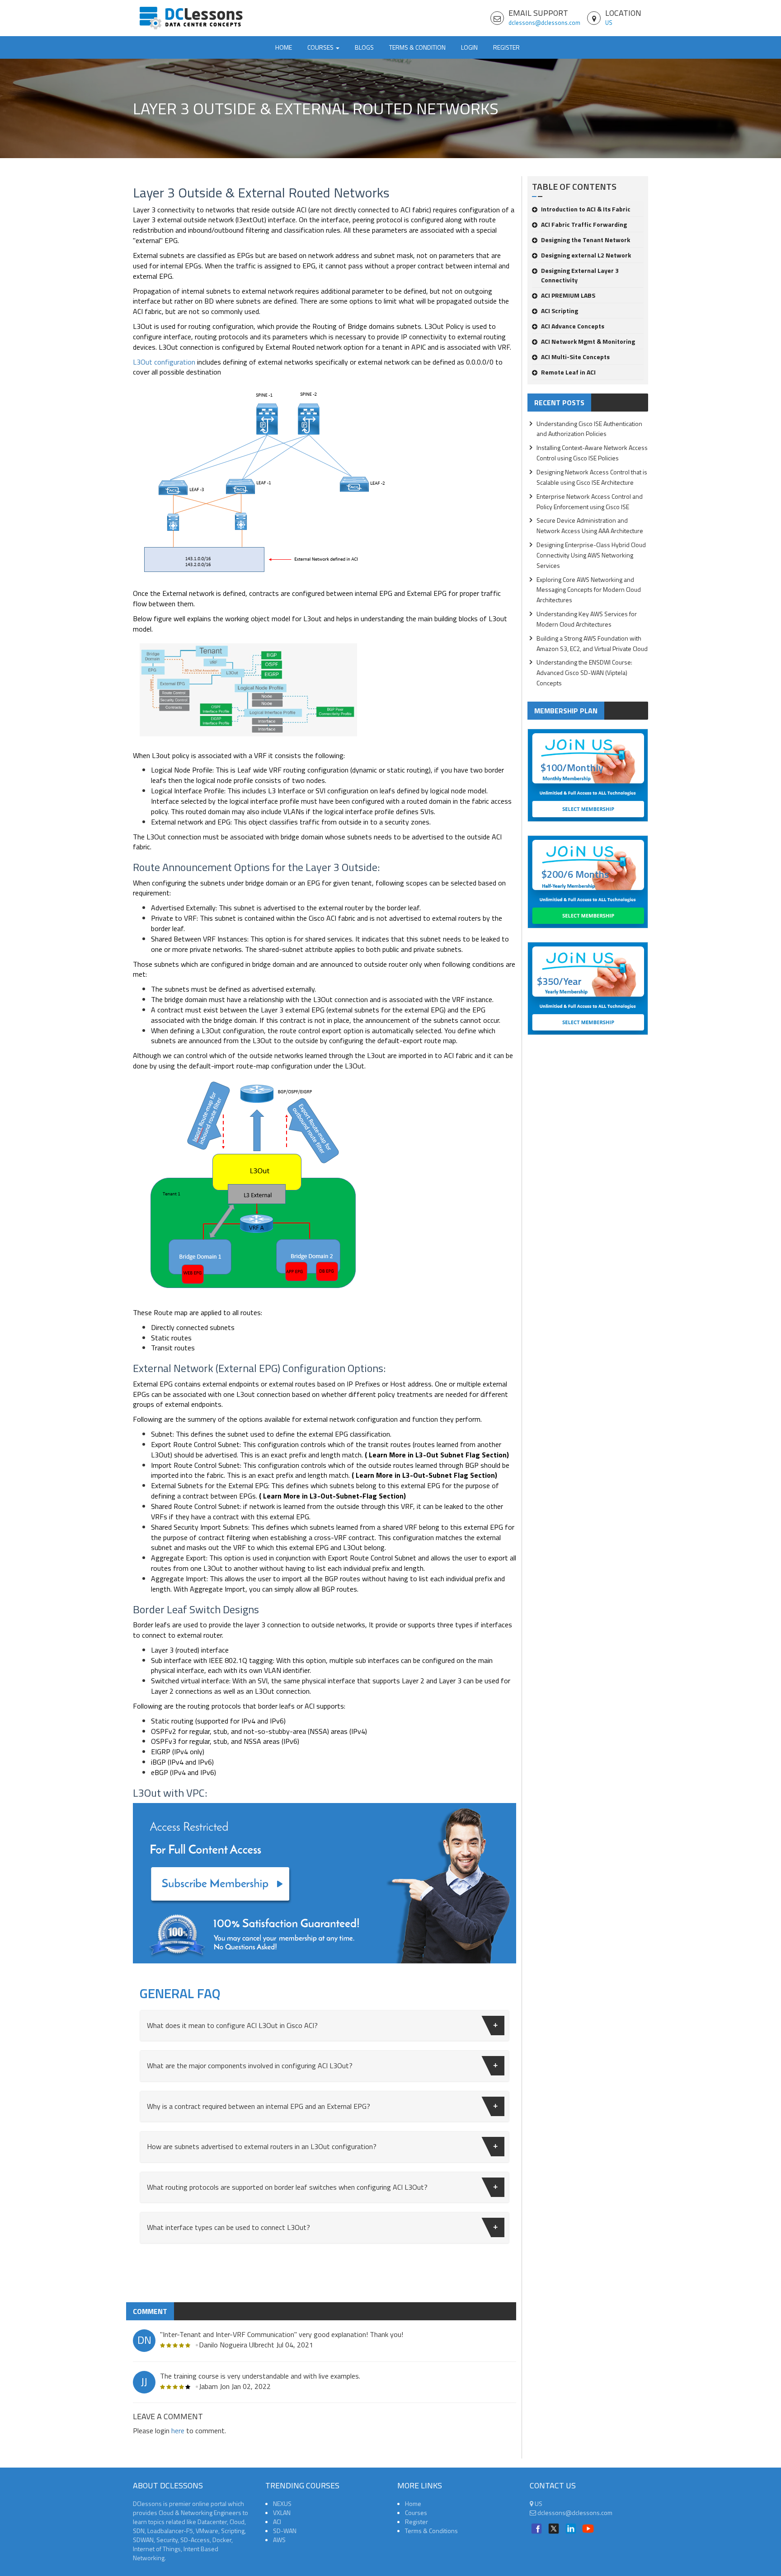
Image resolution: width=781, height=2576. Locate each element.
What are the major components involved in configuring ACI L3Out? (250, 2065)
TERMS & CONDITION (417, 47)
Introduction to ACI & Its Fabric (586, 209)
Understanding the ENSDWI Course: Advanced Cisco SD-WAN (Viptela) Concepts (584, 672)
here (178, 2431)
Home (284, 47)
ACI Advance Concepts (573, 326)
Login (469, 47)
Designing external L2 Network (586, 255)
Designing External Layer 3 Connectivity (580, 275)
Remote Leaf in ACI (568, 372)
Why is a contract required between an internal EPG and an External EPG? (259, 2106)
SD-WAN (285, 2531)
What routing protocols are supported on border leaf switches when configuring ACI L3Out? (287, 2187)
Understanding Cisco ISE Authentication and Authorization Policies (589, 429)
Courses (416, 2513)
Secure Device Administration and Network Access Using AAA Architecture (590, 525)
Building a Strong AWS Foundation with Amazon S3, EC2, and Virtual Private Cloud (592, 643)
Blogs (364, 47)
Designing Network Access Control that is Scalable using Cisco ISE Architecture (592, 477)
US (609, 23)
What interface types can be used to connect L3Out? (228, 2227)
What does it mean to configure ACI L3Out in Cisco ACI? (232, 2025)
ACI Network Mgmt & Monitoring (588, 341)
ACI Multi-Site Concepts (575, 357)
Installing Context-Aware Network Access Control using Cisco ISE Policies (592, 453)
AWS (279, 2540)
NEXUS (282, 2503)
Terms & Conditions (431, 2531)
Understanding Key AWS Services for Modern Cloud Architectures (587, 619)
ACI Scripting (560, 311)
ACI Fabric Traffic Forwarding (584, 224)
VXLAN (282, 2513)
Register (506, 47)
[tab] (325, 2026)
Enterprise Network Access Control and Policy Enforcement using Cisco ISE (590, 501)
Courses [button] (321, 47)
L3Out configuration (164, 362)
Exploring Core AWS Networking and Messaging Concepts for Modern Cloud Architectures (589, 590)
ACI (277, 2522)
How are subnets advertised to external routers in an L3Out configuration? (262, 2146)
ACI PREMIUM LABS (568, 295)
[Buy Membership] (325, 1887)
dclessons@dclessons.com (544, 23)
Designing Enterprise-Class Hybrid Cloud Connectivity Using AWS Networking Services (591, 555)
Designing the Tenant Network (586, 240)
